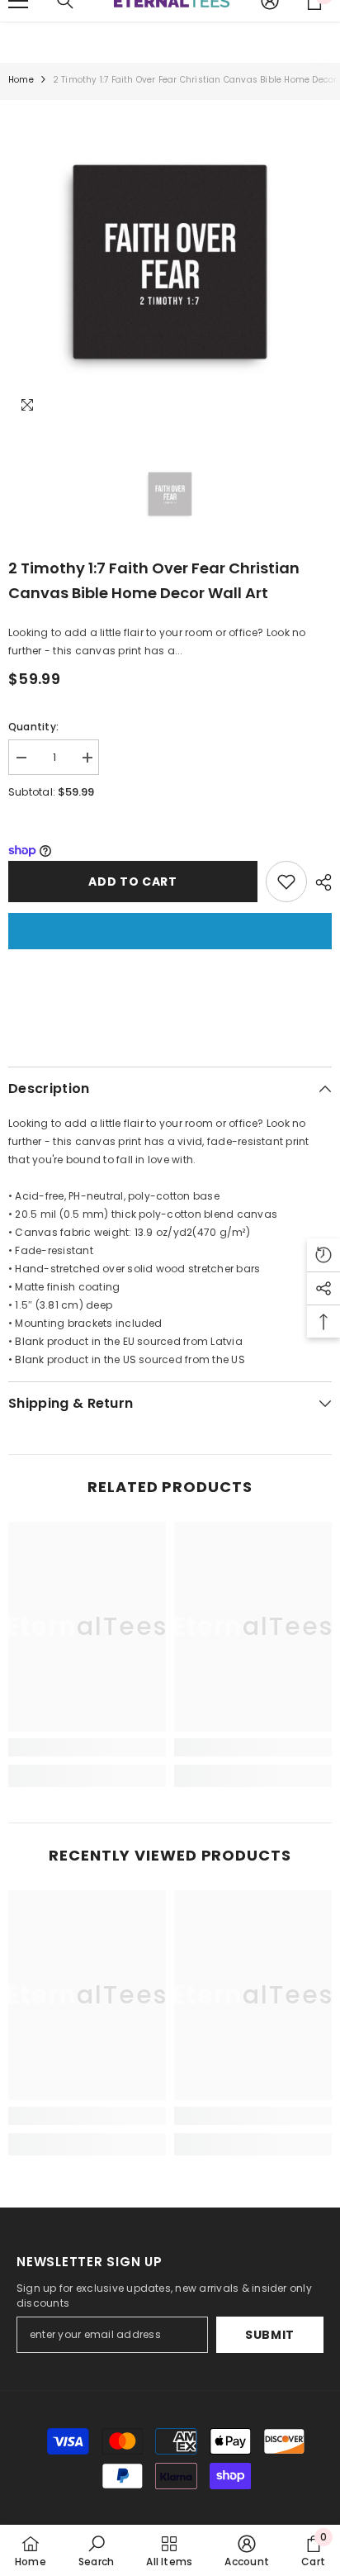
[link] (87, 1747)
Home (21, 80)
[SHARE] (319, 882)
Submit (270, 2335)
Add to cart (133, 882)
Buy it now (170, 931)
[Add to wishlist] (286, 882)
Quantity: (33, 727)
